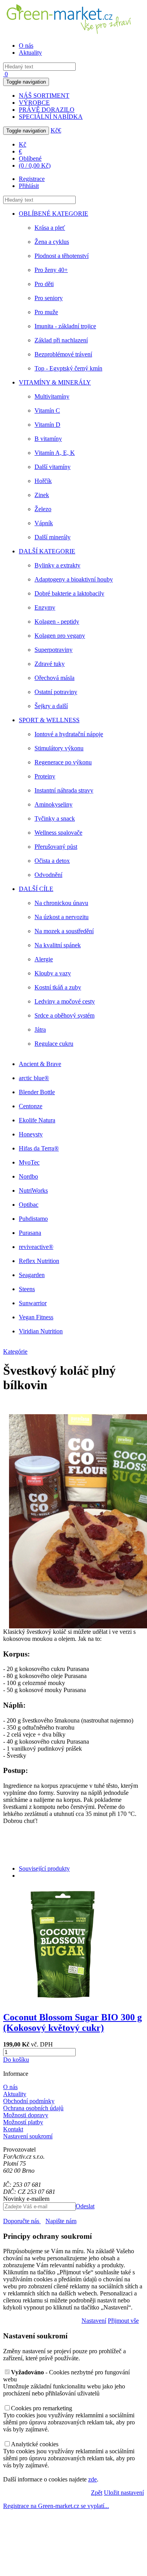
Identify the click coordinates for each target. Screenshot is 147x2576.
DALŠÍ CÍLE (36, 889)
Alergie (44, 959)
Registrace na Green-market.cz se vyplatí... (56, 2506)
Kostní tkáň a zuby (58, 987)
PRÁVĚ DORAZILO (47, 110)
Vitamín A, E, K (55, 453)
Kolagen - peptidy (57, 622)
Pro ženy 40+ (51, 270)
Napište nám (61, 2221)
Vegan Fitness (36, 1317)
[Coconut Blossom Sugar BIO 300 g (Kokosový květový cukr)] (62, 2001)
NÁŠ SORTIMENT (44, 96)
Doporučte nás (22, 2221)
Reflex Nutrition (39, 1261)
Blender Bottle (37, 1092)
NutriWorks (33, 1191)
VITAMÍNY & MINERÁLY (55, 382)
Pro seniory (49, 298)
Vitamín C (47, 411)
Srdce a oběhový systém (64, 1015)
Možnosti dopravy (26, 2115)
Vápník (44, 523)
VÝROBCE (34, 103)
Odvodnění (48, 875)
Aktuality (30, 53)
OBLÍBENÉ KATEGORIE (54, 214)
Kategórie (15, 1352)
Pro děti (44, 284)
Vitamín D (47, 425)
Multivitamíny (52, 396)
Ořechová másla (54, 678)
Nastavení (94, 2321)
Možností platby (23, 2122)
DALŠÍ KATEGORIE (47, 551)
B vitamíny (48, 439)
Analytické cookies (35, 2444)
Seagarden (32, 1275)
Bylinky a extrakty (57, 565)
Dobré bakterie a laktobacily (69, 593)
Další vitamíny (53, 467)
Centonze (31, 1106)
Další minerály (53, 537)
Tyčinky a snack (55, 818)
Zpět (97, 2493)
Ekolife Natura (37, 1120)
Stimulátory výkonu (59, 748)
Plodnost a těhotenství (62, 256)
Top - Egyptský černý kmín (68, 368)
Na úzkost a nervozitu (62, 917)
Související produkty (44, 1868)
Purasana (30, 1233)
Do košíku (16, 2060)
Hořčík (43, 481)
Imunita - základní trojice (65, 326)
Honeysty (31, 1134)
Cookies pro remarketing (42, 2408)
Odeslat (85, 2206)
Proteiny (45, 776)
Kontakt (13, 2129)
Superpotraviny (54, 650)
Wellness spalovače (58, 833)
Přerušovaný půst (56, 847)
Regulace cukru (54, 1044)
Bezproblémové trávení (63, 354)
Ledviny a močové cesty (65, 1001)
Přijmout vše (123, 2321)
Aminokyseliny (54, 804)
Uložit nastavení (124, 2493)
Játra (40, 1030)
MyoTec (29, 1162)
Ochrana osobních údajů (33, 2108)
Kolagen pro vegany (60, 636)
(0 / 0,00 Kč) (35, 165)
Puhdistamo (33, 1219)
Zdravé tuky (50, 664)
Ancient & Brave (40, 1064)
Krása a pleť (50, 228)
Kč (54, 130)
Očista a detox (52, 861)
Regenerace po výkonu (63, 762)
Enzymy (45, 607)
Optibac (29, 1205)
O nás (26, 46)
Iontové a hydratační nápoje (69, 734)
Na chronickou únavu (61, 903)
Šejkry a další (51, 706)
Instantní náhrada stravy (64, 790)
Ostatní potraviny (56, 692)
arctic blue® (34, 1078)
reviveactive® (36, 1247)
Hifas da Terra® (39, 1148)
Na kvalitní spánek (58, 945)
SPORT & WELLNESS (49, 720)
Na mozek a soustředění (64, 931)
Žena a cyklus (52, 242)
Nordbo (28, 1176)
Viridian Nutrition (41, 1331)
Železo (43, 509)
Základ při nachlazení (61, 340)
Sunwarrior (33, 1303)
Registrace (32, 179)
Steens (27, 1289)
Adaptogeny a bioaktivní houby (74, 579)
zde (93, 2479)
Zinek (42, 495)
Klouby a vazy (53, 973)
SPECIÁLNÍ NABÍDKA (51, 117)
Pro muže (46, 312)
